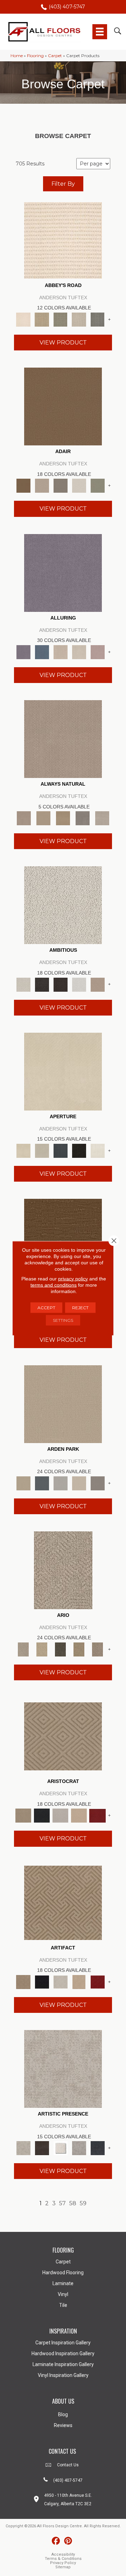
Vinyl (63, 2294)
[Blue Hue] (42, 1483)
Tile (63, 2305)
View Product (63, 343)
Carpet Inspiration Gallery (63, 2343)
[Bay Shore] (79, 1649)
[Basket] (63, 738)
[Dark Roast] (60, 984)
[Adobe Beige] (63, 1570)
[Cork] (43, 818)
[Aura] (63, 240)
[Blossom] (97, 651)
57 (62, 2203)
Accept (46, 1307)
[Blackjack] (42, 1815)
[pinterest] (68, 2541)
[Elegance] (79, 485)
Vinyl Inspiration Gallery (63, 2375)
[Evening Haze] (97, 1483)
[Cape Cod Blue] (60, 1150)
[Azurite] (42, 651)
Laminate (63, 2283)
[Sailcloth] (63, 818)
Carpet (55, 56)
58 (73, 2203)
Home (17, 56)
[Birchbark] (79, 651)
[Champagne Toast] (42, 485)
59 (83, 2203)
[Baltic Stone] (63, 2068)
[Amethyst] (63, 572)
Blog (63, 2414)
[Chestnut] (63, 1237)
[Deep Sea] (97, 2148)
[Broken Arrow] (97, 1649)
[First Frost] (79, 984)
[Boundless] (60, 319)
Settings (63, 1320)
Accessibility (63, 2554)
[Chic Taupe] (79, 319)
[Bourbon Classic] (63, 406)
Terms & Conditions (63, 2559)
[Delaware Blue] (97, 319)
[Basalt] (60, 651)
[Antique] (42, 1649)
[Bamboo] (42, 319)
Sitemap (63, 2567)
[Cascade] (60, 1815)
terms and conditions (54, 1285)
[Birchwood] (63, 1736)
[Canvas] (63, 905)
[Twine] (102, 818)
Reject (80, 1307)
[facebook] (56, 2541)
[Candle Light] (60, 2148)
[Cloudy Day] (60, 1483)
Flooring (35, 56)
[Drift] (79, 1483)
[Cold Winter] (79, 2148)
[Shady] (83, 818)
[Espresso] (79, 1150)
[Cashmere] (79, 1815)
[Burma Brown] (42, 2148)
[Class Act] (60, 485)
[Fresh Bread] (97, 984)
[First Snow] (97, 1150)
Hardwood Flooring (63, 2273)
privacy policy (73, 1278)
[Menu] (100, 32)
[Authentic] (63, 1403)
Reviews (63, 2425)
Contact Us (68, 2465)
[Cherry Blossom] (97, 1815)
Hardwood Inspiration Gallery (63, 2353)
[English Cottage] (97, 485)
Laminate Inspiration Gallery (63, 2364)
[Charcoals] (42, 984)
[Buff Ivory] (63, 1071)
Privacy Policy (63, 2563)
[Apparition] (60, 1649)
